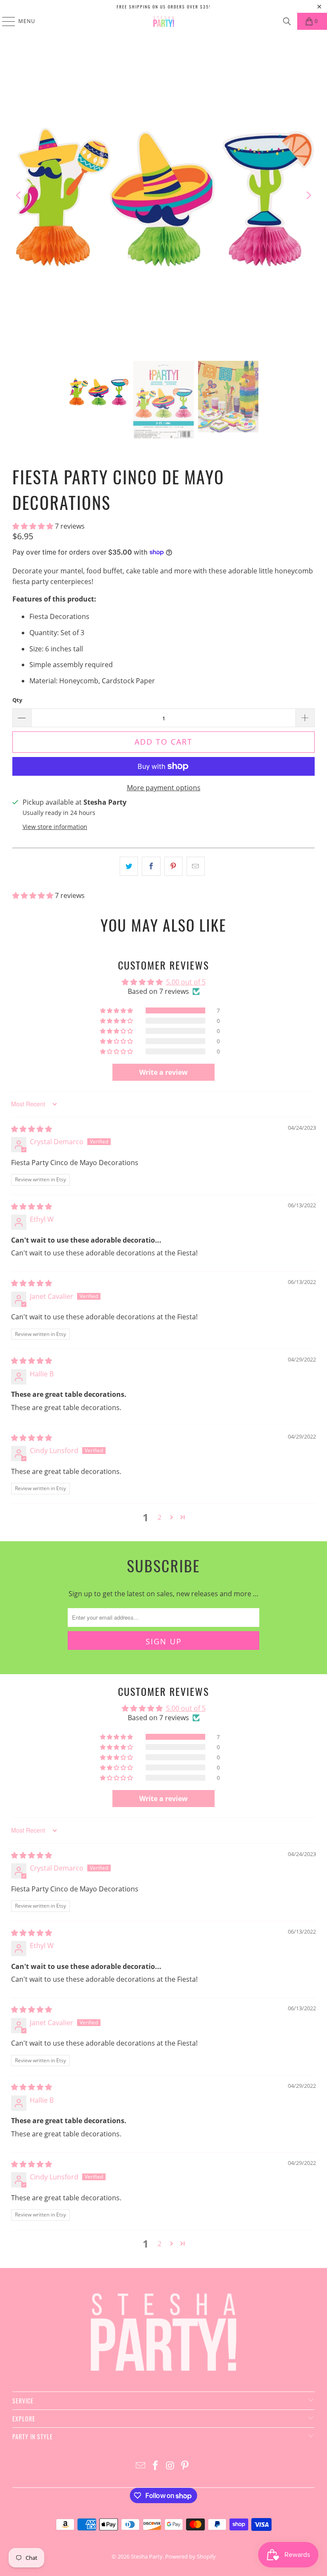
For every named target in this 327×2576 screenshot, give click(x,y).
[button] (34, 526)
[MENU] (4, 21)
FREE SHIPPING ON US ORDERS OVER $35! (164, 7)
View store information (55, 827)
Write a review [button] (163, 1072)
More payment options (164, 788)
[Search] (287, 21)
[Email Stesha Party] (141, 2466)
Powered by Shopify (191, 2556)
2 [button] (159, 1517)
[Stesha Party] (163, 21)
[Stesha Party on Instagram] (171, 2466)
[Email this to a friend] (196, 866)
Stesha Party (147, 2556)
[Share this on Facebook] (151, 866)
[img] (32, 1129)
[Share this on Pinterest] (174, 866)
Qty (17, 700)
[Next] (308, 195)
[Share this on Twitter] (129, 866)
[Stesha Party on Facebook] (156, 2466)
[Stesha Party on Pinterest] (185, 2466)
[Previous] (19, 195)
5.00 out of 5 (186, 982)
